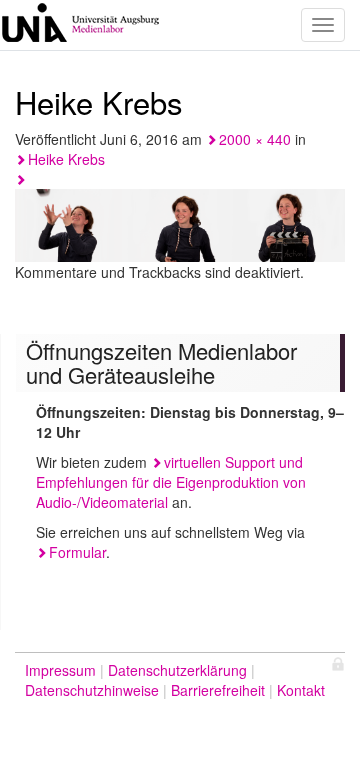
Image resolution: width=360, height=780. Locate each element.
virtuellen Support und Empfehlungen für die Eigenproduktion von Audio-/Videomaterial (171, 482)
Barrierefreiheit (218, 690)
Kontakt (301, 690)
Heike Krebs (66, 159)
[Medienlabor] (80, 25)
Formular (77, 552)
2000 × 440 (255, 139)
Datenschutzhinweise (92, 690)
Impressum (60, 670)
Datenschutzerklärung (177, 670)
